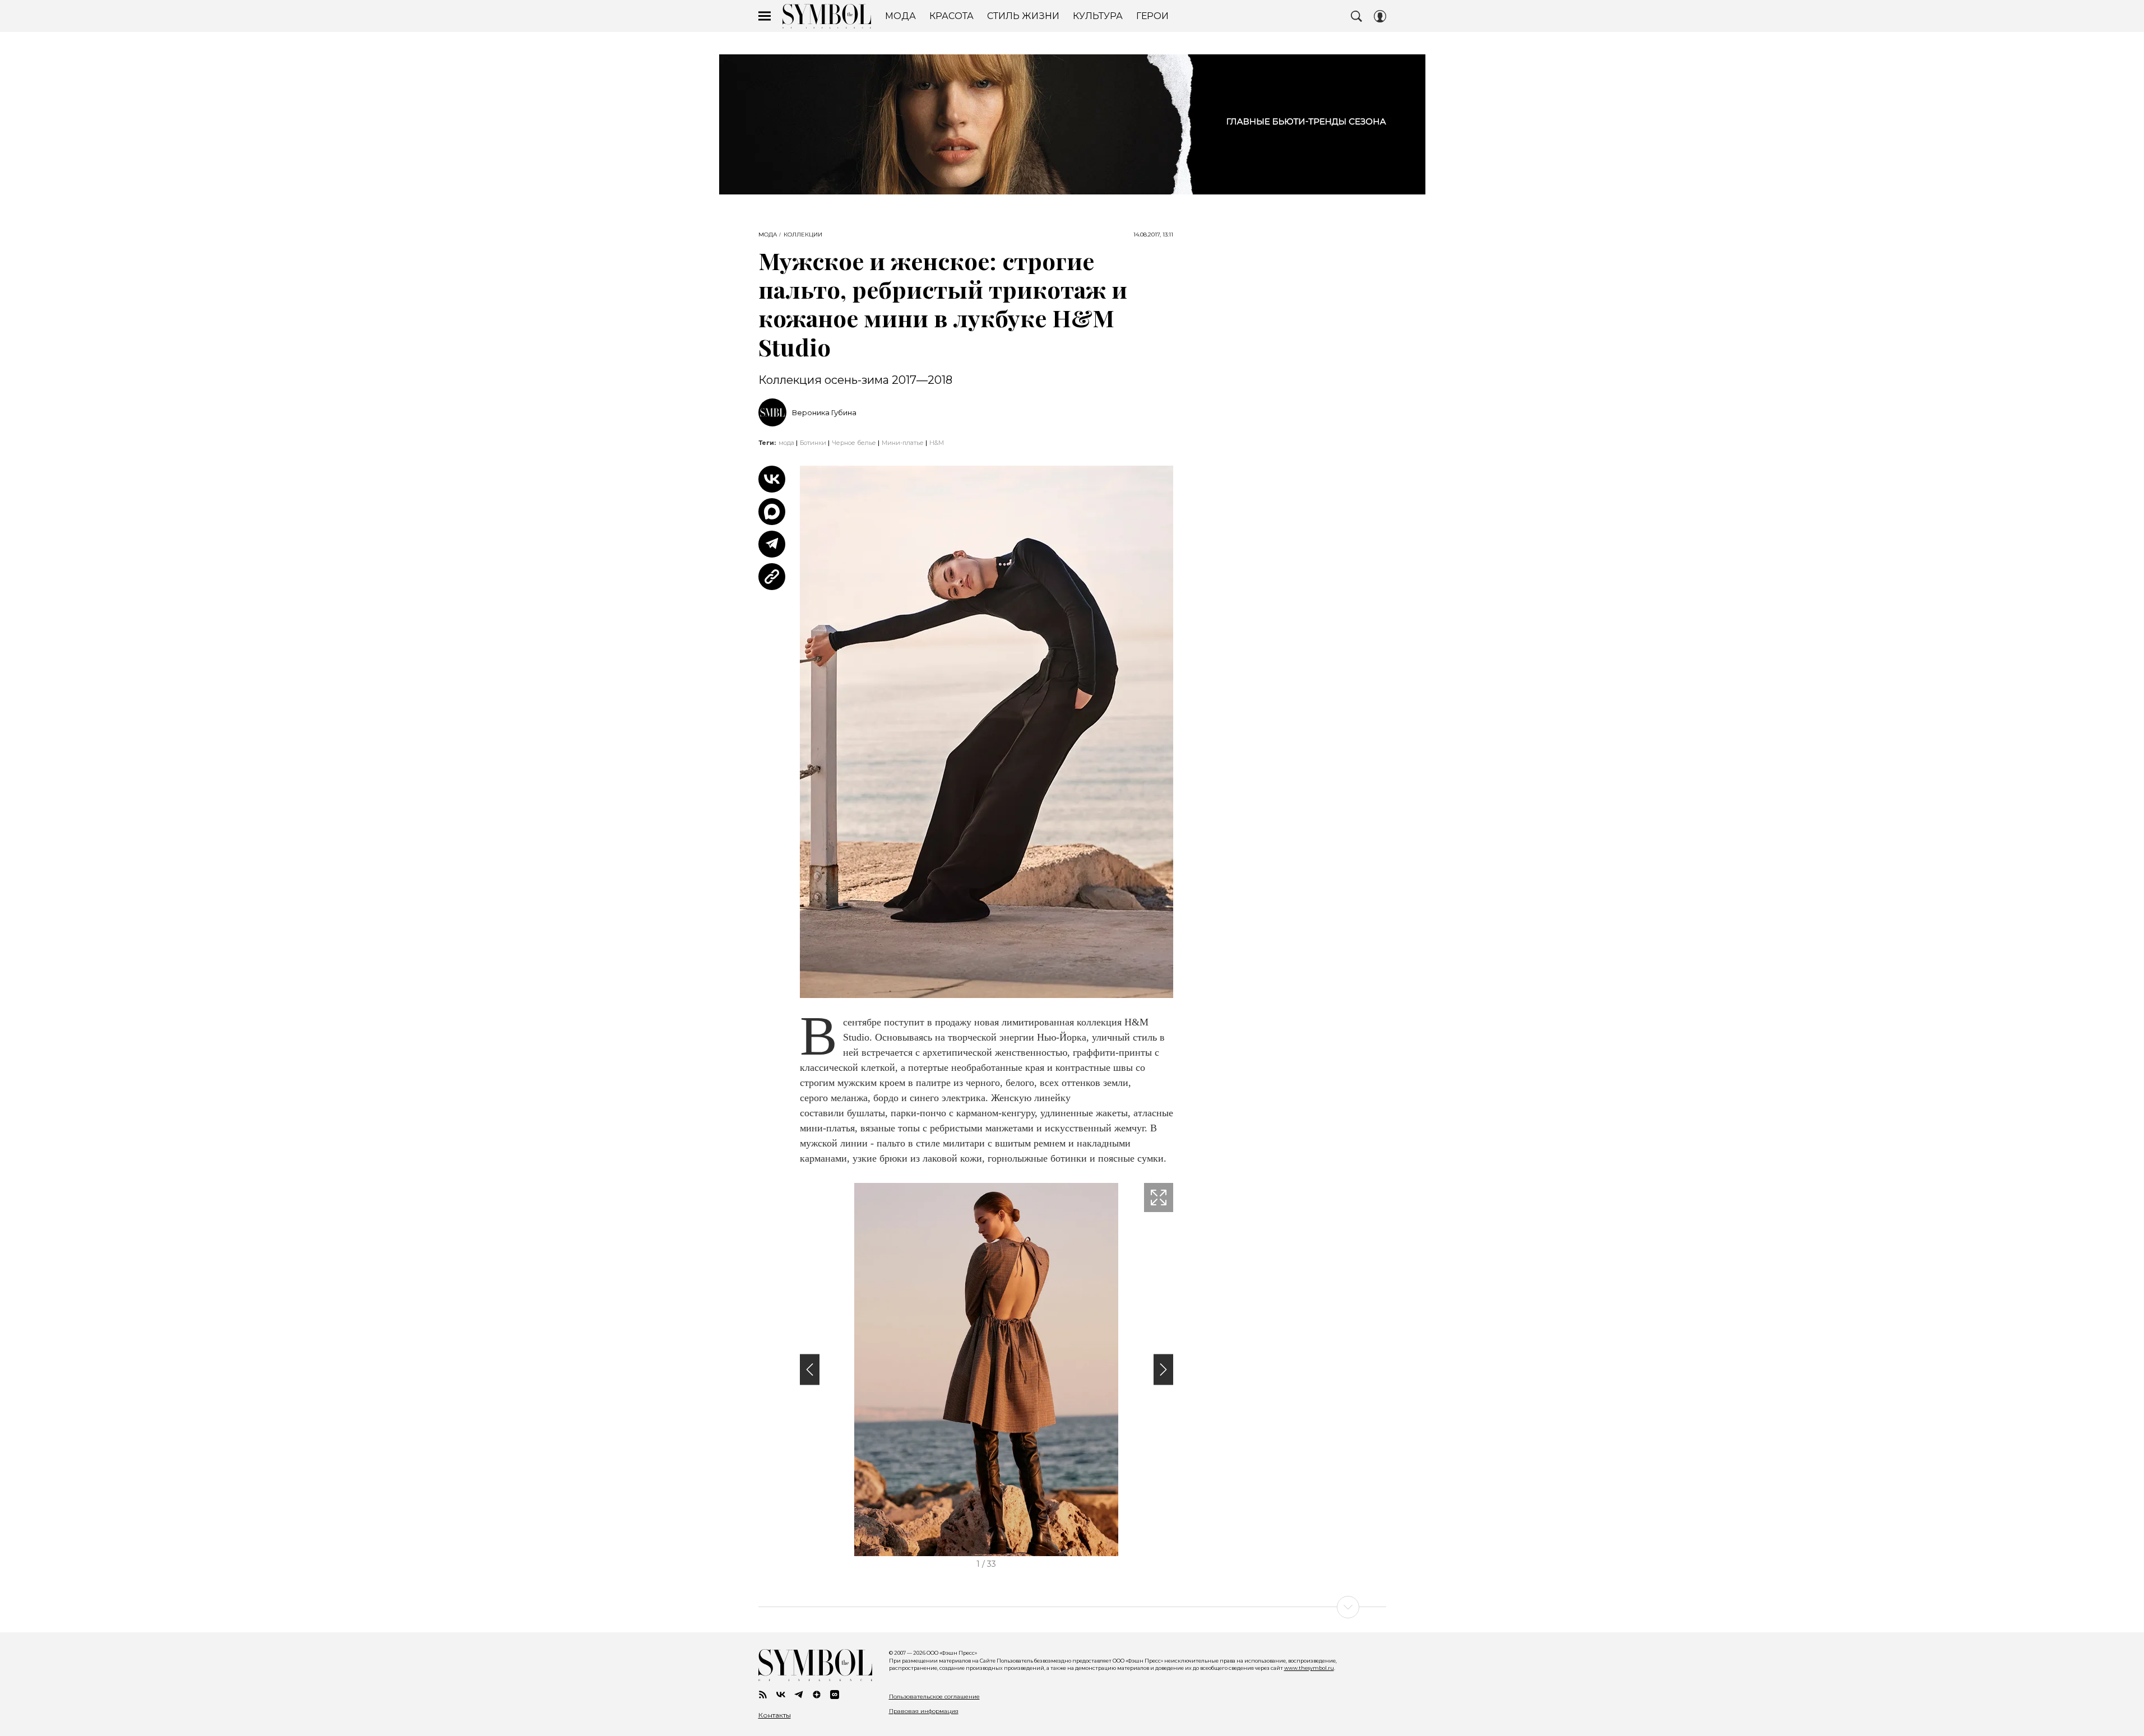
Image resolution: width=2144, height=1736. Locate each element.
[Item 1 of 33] (987, 1370)
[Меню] (765, 16)
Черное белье (854, 443)
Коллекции (803, 235)
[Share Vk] (772, 479)
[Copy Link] (772, 577)
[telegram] (799, 1695)
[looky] (835, 1695)
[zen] (817, 1695)
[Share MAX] (772, 512)
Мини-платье (903, 443)
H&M (937, 443)
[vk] (781, 1695)
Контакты (775, 1715)
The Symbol (827, 16)
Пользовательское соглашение (934, 1696)
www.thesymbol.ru (1309, 1668)
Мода (768, 235)
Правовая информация (924, 1711)
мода (786, 443)
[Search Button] (1356, 16)
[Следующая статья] (1072, 1607)
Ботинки (813, 443)
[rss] (763, 1695)
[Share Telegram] (772, 544)
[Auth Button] (1380, 16)
